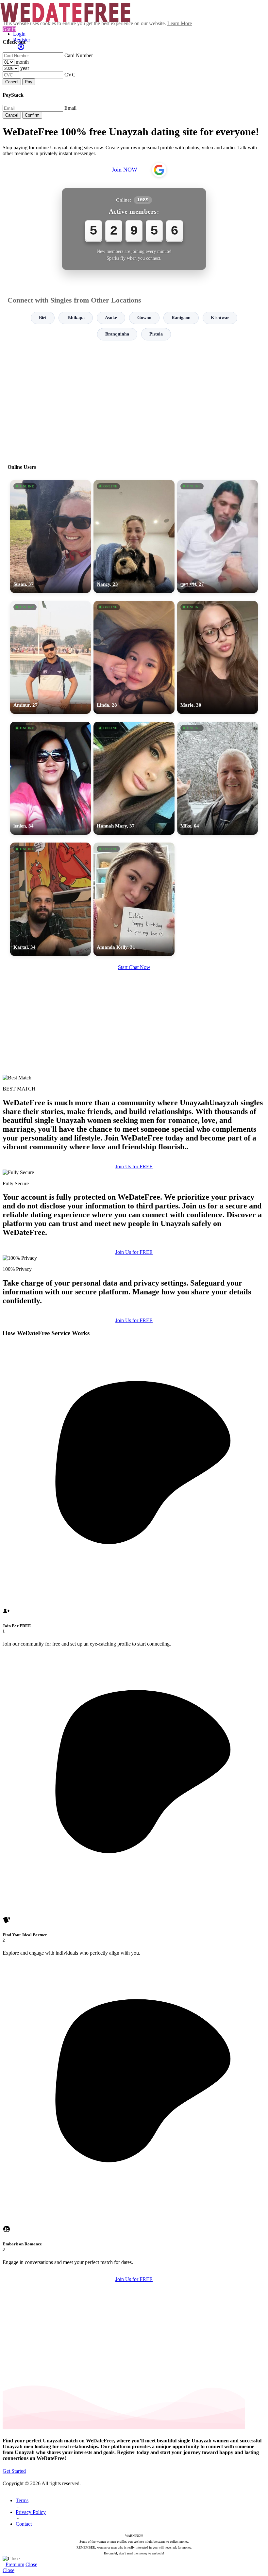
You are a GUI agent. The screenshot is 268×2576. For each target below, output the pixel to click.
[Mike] (218, 778)
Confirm (32, 115)
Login (19, 34)
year (25, 68)
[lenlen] (50, 778)
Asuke (111, 318)
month (22, 62)
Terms (22, 2500)
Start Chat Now (134, 967)
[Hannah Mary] (134, 778)
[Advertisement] (134, 399)
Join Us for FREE (134, 1166)
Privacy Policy (31, 2512)
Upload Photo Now (137, 1333)
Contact (24, 2524)
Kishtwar (220, 318)
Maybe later (134, 1347)
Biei (43, 318)
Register (22, 40)
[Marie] (218, 657)
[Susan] (50, 536)
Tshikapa (76, 318)
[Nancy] (134, 536)
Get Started (14, 2471)
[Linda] (134, 657)
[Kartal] (50, 899)
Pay (29, 82)
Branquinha (117, 334)
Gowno (144, 318)
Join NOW (125, 170)
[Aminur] (50, 657)
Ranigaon (181, 318)
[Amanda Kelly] (134, 899)
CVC (70, 75)
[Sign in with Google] (159, 170)
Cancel (12, 82)
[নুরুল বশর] (218, 536)
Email (70, 108)
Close (31, 2564)
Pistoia (156, 334)
